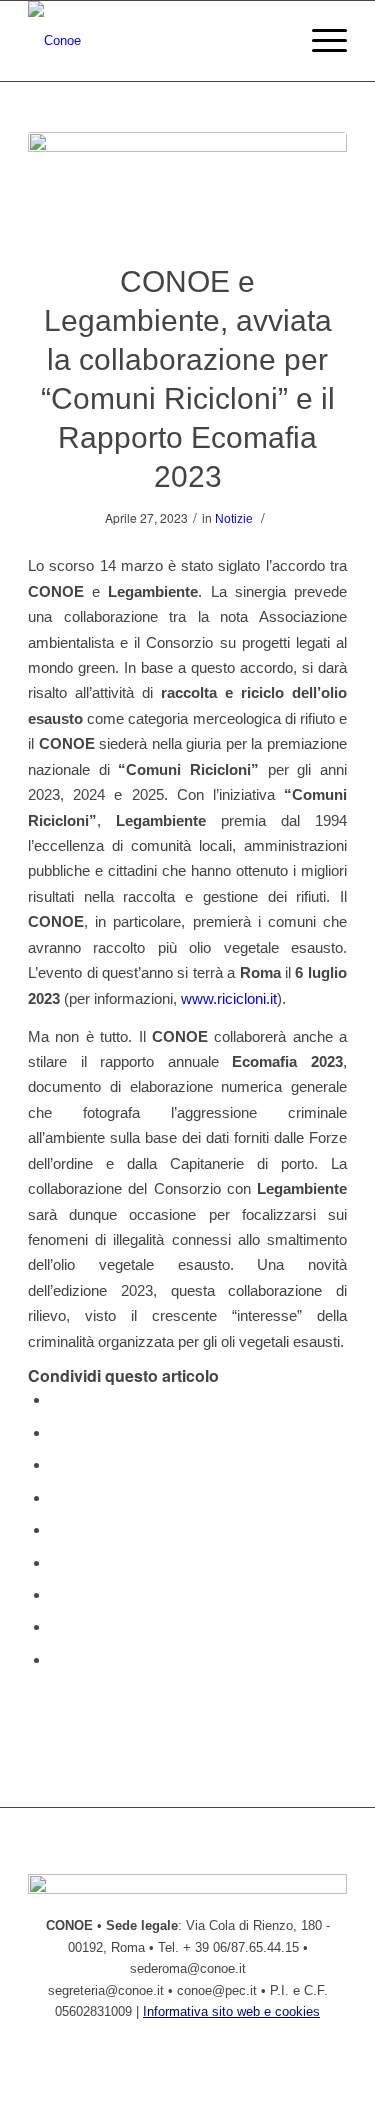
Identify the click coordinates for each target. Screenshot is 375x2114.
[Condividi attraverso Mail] (56, 1659)
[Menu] (319, 41)
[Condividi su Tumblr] (56, 1562)
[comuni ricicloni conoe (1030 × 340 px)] (187, 184)
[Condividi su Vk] (56, 1594)
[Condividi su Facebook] (56, 1399)
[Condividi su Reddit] (56, 1626)
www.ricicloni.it (229, 998)
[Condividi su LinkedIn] (56, 1529)
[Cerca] (272, 41)
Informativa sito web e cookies (231, 2011)
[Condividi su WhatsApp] (56, 1464)
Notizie (234, 519)
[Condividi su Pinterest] (56, 1497)
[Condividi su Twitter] (56, 1432)
